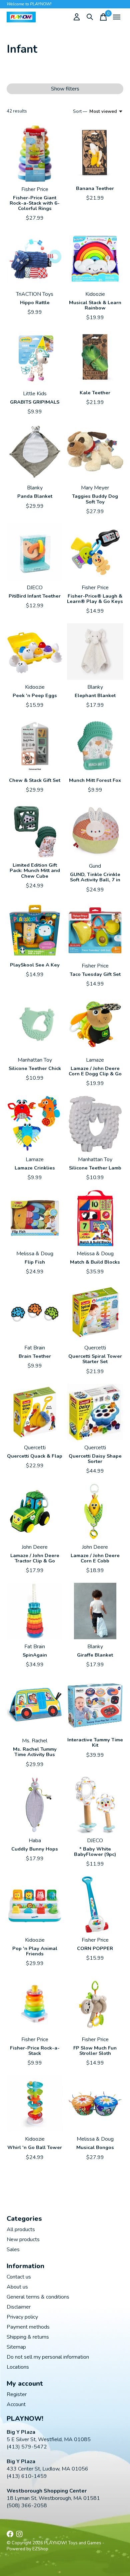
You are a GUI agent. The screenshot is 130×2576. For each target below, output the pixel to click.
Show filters (65, 89)
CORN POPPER (95, 1948)
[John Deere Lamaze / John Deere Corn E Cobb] (95, 1512)
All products (21, 2229)
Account (16, 2404)
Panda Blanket (35, 496)
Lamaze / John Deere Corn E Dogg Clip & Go (95, 1071)
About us (17, 2287)
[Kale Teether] (95, 358)
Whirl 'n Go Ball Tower (35, 2147)
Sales (13, 2249)
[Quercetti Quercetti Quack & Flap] (35, 1412)
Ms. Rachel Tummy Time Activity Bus (35, 1752)
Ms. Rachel (35, 1741)
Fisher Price (35, 189)
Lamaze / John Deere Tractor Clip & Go (35, 1558)
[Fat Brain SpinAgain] (35, 1611)
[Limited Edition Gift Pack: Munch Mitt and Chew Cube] (35, 830)
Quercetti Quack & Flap (35, 1456)
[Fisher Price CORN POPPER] (95, 1904)
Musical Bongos (95, 2147)
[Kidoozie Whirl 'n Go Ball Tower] (35, 2103)
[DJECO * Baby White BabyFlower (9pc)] (95, 1805)
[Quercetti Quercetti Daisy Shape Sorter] (95, 1412)
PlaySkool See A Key (35, 965)
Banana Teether (95, 188)
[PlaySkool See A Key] (35, 930)
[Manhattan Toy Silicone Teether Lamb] (95, 1124)
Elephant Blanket (95, 695)
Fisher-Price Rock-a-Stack (35, 2051)
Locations (18, 2367)
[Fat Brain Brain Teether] (35, 1312)
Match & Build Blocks (95, 1262)
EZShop (40, 2549)
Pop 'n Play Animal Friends (35, 1951)
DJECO (35, 588)
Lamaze (95, 1060)
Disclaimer (19, 2307)
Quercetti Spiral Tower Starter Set (95, 1359)
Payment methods (28, 2327)
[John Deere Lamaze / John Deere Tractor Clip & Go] (35, 1512)
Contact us (19, 2277)
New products (23, 2239)
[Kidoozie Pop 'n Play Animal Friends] (35, 1904)
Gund (95, 866)
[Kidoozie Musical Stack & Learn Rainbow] (95, 259)
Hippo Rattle (35, 302)
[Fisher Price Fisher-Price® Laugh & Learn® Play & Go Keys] (95, 552)
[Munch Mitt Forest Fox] (95, 746)
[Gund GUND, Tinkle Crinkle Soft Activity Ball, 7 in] (95, 830)
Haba (35, 1841)
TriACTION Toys (35, 294)
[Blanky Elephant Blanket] (95, 652)
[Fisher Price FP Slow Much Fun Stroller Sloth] (95, 2004)
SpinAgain (35, 1655)
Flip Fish (35, 1262)
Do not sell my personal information (48, 2357)
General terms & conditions (38, 2297)
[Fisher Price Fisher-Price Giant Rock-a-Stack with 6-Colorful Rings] (35, 154)
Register (17, 2394)
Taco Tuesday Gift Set (95, 974)
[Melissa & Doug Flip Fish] (35, 1218)
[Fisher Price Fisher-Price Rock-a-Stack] (35, 2004)
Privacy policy (22, 2317)
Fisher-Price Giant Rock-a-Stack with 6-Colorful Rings (35, 203)
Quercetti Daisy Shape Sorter (95, 1459)
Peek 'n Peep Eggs (35, 695)
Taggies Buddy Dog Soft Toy (95, 499)
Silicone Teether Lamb (95, 1168)
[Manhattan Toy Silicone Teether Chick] (35, 1024)
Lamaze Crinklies (35, 1168)
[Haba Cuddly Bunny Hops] (35, 1805)
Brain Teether (35, 1356)
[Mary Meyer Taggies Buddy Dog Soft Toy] (95, 452)
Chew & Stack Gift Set (35, 780)
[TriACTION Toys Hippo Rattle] (35, 259)
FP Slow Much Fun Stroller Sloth (95, 2051)
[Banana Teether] (95, 154)
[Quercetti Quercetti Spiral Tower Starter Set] (95, 1312)
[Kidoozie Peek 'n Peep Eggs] (35, 652)
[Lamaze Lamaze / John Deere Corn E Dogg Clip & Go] (95, 1024)
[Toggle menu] (117, 17)
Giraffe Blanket (95, 1655)
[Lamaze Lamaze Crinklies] (35, 1124)
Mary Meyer (95, 488)
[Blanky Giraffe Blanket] (95, 1611)
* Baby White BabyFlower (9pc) (95, 1852)
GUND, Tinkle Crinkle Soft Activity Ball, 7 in (95, 877)
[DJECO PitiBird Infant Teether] (35, 552)
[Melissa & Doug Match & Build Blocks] (95, 1218)
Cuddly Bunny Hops (35, 1849)
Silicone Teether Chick (35, 1068)
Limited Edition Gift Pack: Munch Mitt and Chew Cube (35, 870)
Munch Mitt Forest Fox (95, 780)
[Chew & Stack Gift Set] (35, 746)
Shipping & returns (28, 2337)
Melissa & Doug (35, 1254)
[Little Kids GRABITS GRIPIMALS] (35, 358)
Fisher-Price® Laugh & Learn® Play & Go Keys (95, 599)
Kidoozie (95, 294)
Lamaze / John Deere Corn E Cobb (95, 1558)
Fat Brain (35, 1348)
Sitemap (16, 2347)
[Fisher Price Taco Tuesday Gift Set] (95, 930)
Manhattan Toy (35, 1060)
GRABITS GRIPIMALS (35, 402)
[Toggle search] (90, 17)
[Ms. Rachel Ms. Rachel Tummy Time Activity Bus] (35, 1705)
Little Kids (35, 394)
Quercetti (95, 1348)
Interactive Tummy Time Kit (95, 1742)
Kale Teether (95, 393)
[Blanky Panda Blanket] (35, 452)
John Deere (35, 1547)
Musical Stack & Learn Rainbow (95, 305)
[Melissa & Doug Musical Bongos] (95, 2103)
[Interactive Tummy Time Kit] (95, 1705)
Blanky (35, 488)
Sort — (80, 112)
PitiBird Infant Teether (35, 596)
